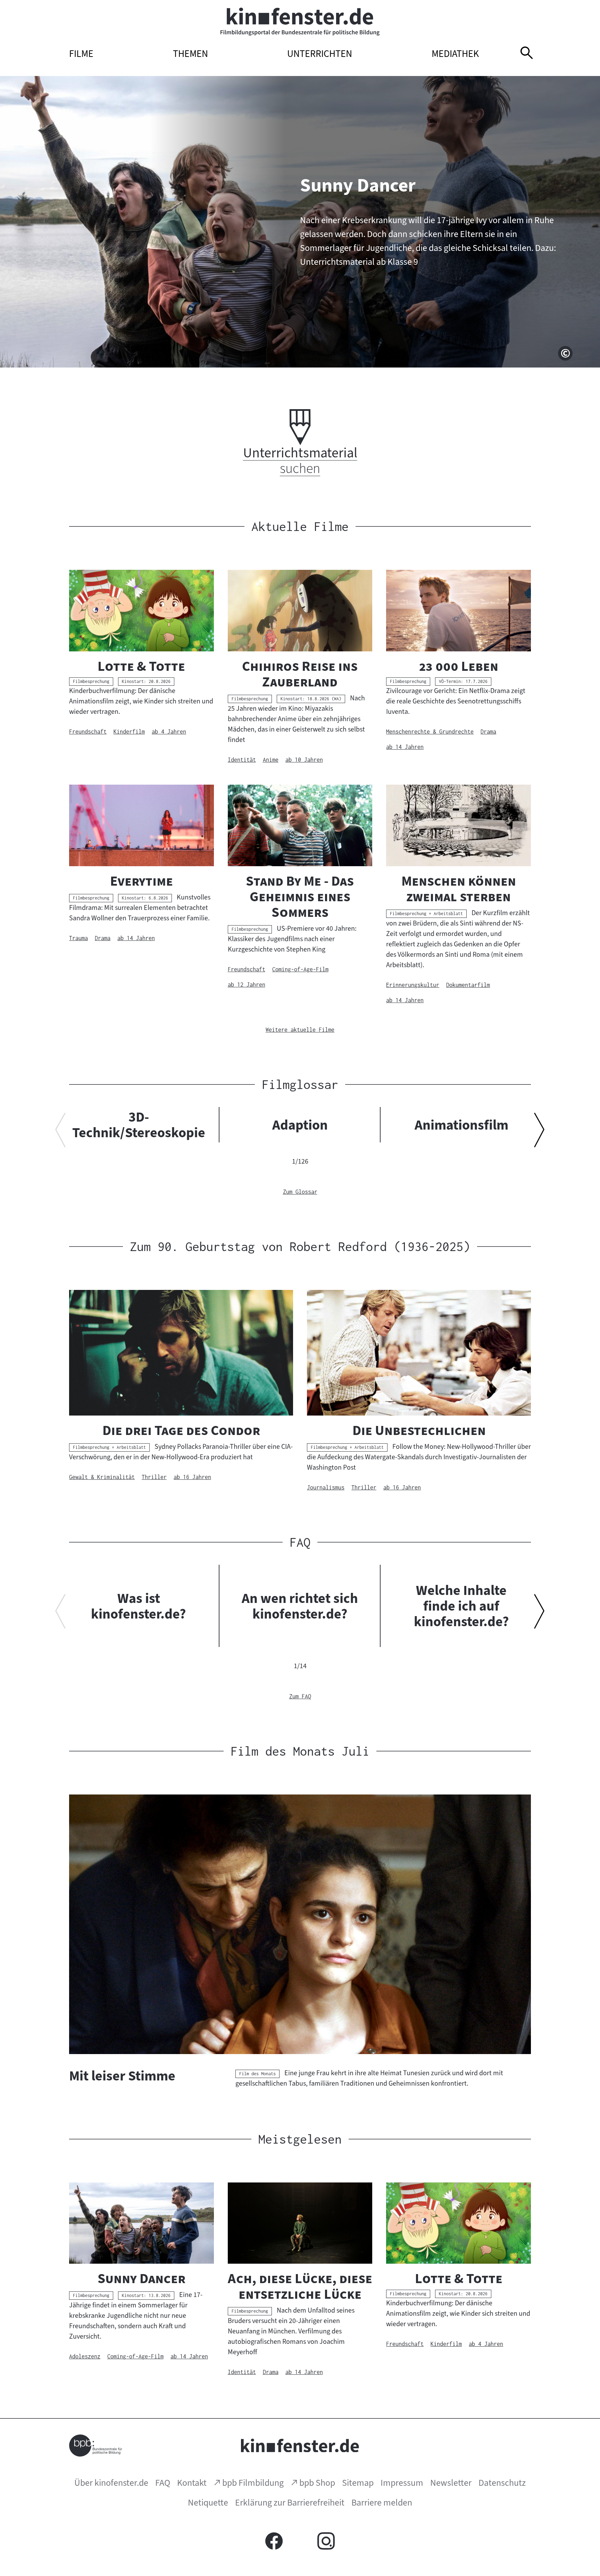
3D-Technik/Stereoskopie (139, 1125)
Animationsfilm (461, 1125)
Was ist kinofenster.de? (139, 1606)
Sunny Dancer (358, 185)
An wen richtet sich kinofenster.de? (300, 1606)
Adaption (300, 1125)
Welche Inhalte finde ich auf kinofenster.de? (461, 1606)
